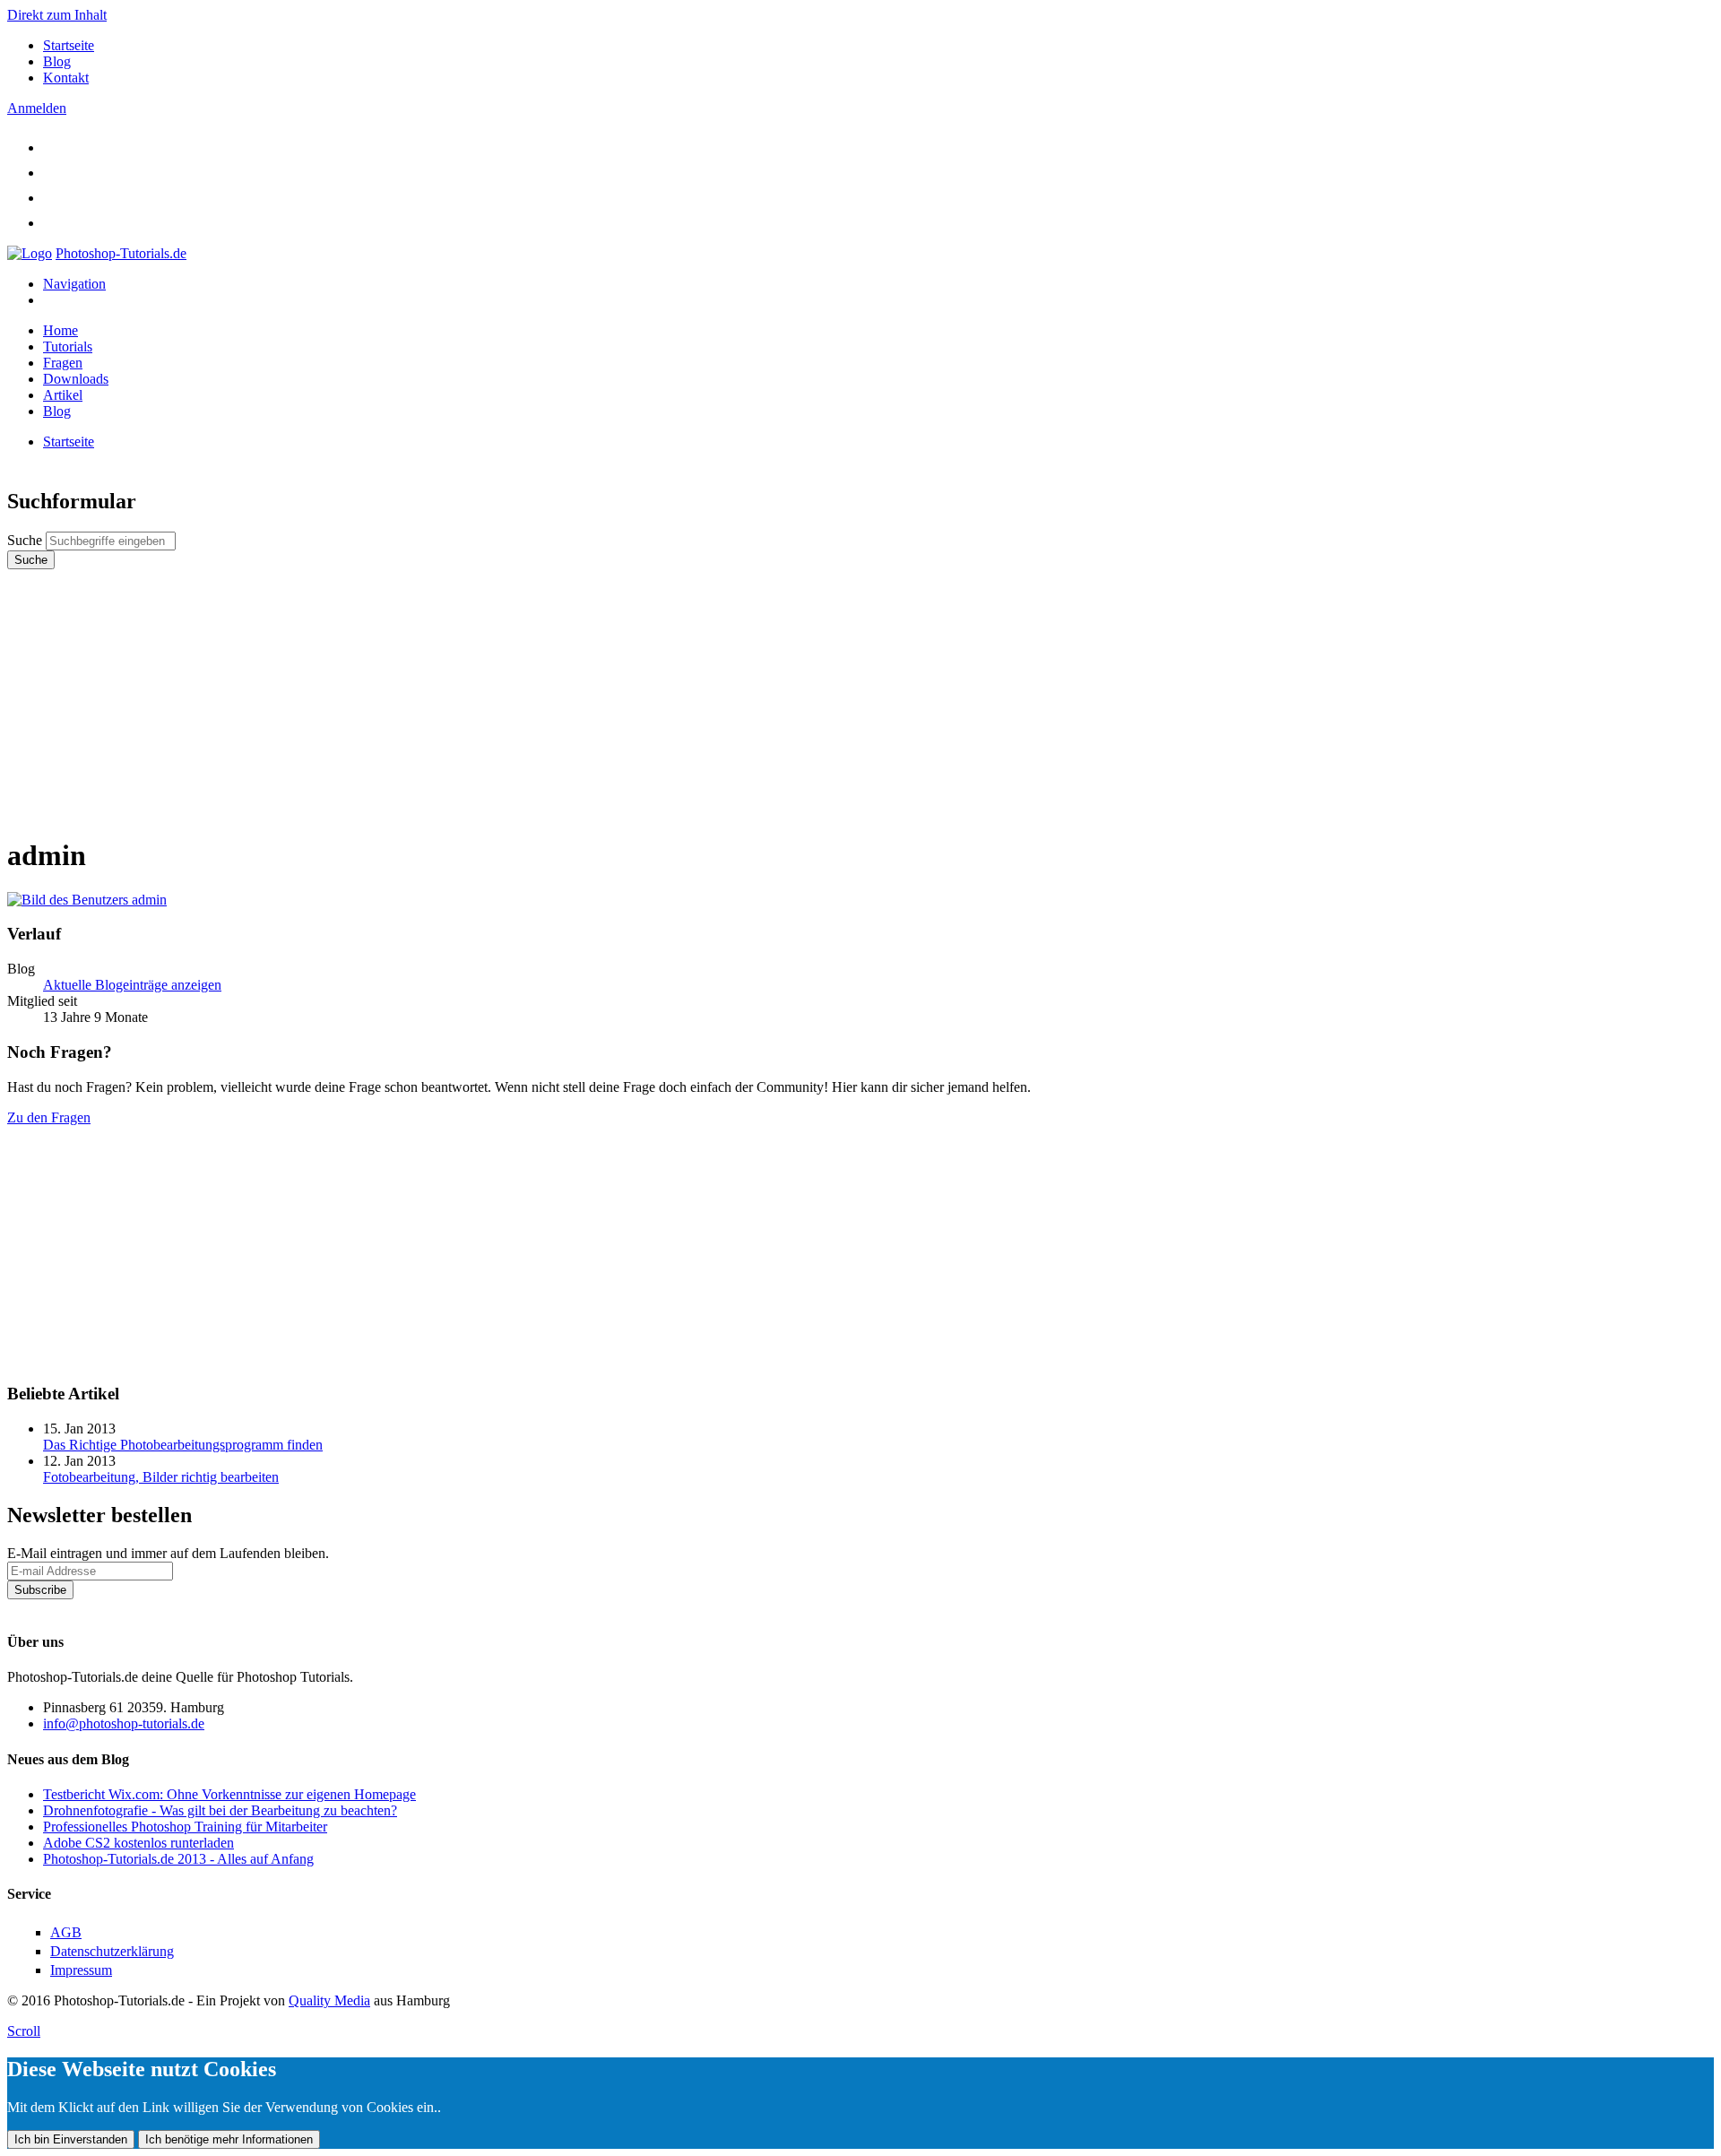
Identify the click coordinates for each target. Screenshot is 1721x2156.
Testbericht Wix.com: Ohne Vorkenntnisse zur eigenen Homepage (229, 1794)
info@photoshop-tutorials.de (124, 1723)
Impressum (81, 1970)
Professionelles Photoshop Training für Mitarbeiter (185, 1827)
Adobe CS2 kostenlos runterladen (138, 1843)
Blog (57, 61)
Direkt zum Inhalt (57, 15)
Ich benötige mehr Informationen (229, 2139)
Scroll (24, 2031)
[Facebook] (54, 173)
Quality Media (329, 2000)
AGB (66, 1932)
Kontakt (66, 78)
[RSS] (54, 223)
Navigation (74, 284)
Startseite (69, 45)
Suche (26, 540)
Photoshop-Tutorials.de (121, 253)
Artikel (63, 395)
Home (61, 330)
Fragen (63, 363)
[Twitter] (54, 147)
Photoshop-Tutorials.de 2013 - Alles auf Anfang (178, 1859)
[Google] (54, 198)
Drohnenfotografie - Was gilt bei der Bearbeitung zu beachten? (220, 1810)
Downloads (76, 379)
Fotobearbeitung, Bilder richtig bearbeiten (161, 1477)
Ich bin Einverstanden (71, 2139)
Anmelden (37, 108)
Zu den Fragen (49, 1117)
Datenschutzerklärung (69, 1607)
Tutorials (68, 346)
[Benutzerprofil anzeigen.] (87, 900)
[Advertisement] (545, 695)
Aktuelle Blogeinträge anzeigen (132, 985)
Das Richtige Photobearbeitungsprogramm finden (183, 1445)
